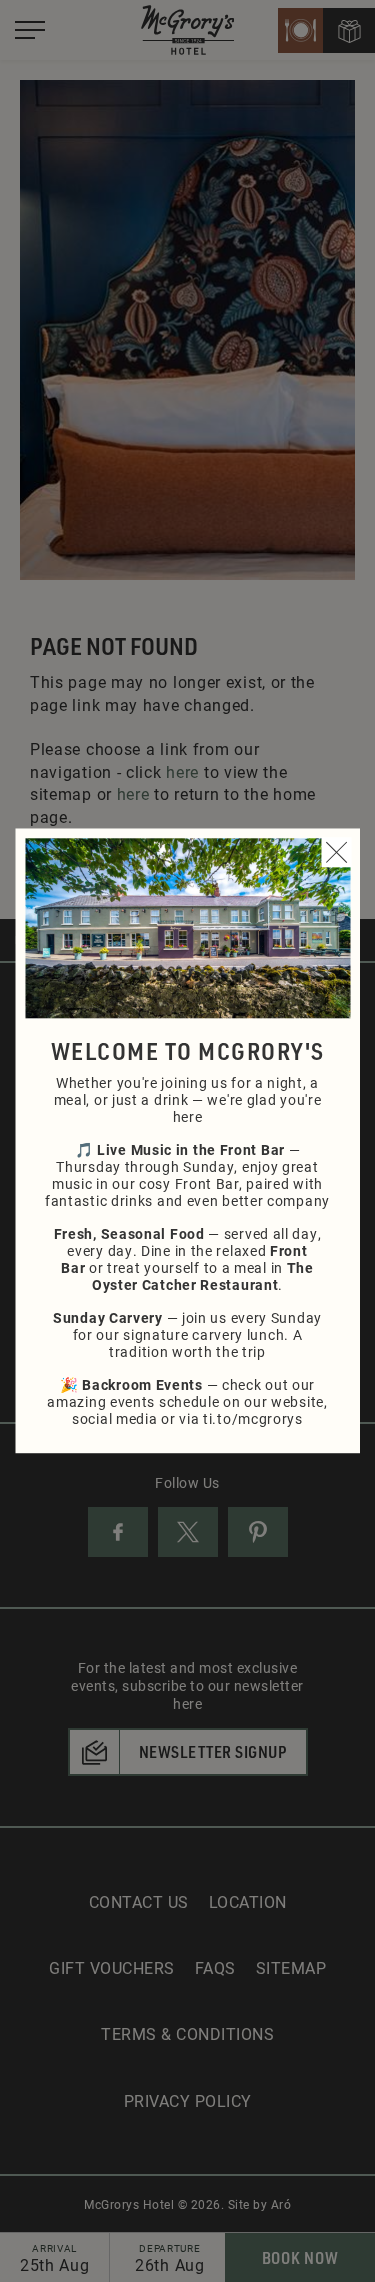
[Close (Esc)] (336, 852)
